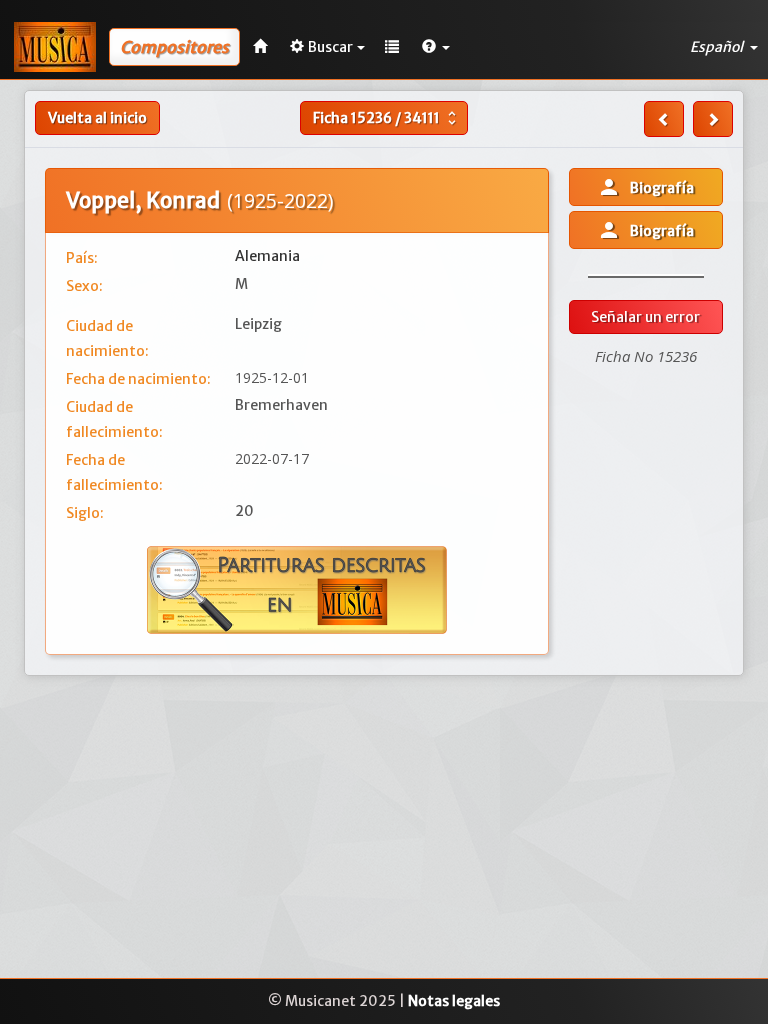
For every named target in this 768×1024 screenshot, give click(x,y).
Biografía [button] (645, 187)
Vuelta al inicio (97, 118)
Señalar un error (645, 317)
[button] (436, 47)
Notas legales (454, 1001)
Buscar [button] (330, 47)
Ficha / (387, 118)
